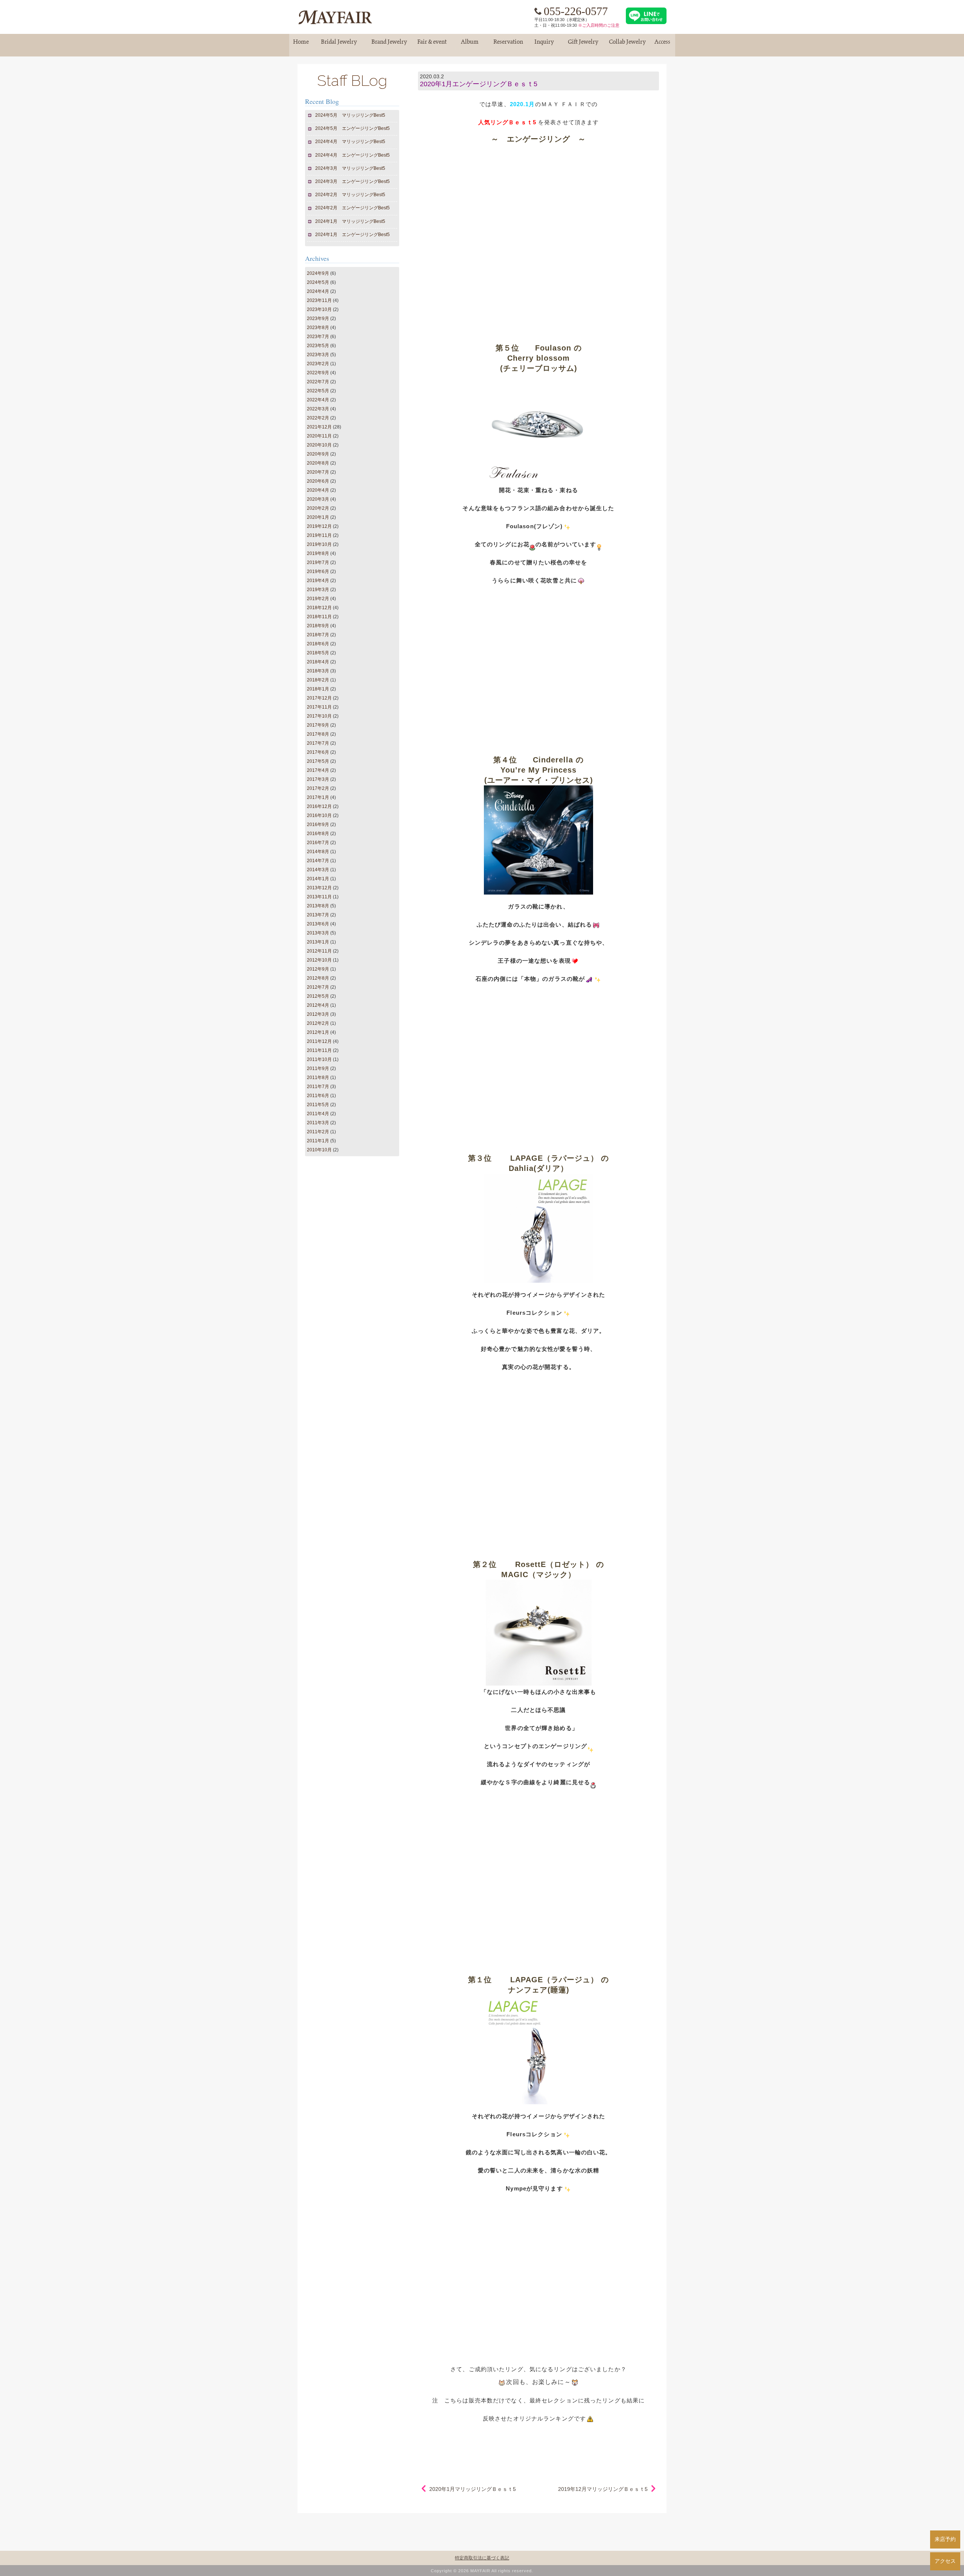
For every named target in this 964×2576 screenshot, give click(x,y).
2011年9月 (318, 1069)
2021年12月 (319, 427)
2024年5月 (318, 282)
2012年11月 (319, 951)
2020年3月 (318, 499)
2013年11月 (319, 897)
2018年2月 (318, 680)
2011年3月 (318, 1123)
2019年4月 (318, 581)
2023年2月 (318, 364)
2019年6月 (318, 572)
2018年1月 (318, 689)
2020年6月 (318, 481)
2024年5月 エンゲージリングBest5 (353, 128)
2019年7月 (318, 562)
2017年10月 (319, 716)
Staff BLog (352, 80)
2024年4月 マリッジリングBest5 (350, 142)
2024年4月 (318, 291)
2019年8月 (318, 553)
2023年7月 (318, 337)
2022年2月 (318, 418)
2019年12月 (319, 526)
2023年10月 (319, 309)
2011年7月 (318, 1087)
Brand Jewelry (389, 45)
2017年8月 (318, 734)
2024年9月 (318, 273)
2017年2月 (318, 788)
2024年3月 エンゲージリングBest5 (353, 181)
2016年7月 (318, 843)
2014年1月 (318, 879)
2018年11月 (319, 617)
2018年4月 (318, 662)
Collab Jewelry (627, 45)
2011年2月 (318, 1132)
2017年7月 (318, 743)
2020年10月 (319, 445)
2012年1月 (318, 1032)
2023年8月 (318, 328)
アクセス (945, 2561)
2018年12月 (319, 608)
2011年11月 (319, 1050)
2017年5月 (318, 761)
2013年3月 (318, 933)
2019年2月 (318, 599)
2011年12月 (319, 1041)
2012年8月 (318, 978)
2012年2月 (318, 1023)
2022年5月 (318, 391)
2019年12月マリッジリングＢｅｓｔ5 (603, 2489)
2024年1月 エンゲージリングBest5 (353, 235)
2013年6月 (318, 924)
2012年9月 (318, 969)
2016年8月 (318, 834)
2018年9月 (318, 626)
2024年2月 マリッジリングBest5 (350, 195)
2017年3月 (318, 779)
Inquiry (544, 45)
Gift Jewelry (583, 45)
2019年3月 (318, 590)
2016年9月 (318, 825)
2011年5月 (318, 1105)
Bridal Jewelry (339, 45)
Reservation (508, 45)
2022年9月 (318, 373)
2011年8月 (318, 1078)
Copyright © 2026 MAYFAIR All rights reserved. (482, 2571)
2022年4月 (318, 400)
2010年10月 (319, 1150)
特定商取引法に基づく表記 (482, 2558)
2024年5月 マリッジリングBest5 (350, 115)
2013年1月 (318, 942)
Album (470, 45)
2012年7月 (318, 987)
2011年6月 (318, 1096)
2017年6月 (318, 752)
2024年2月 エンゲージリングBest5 (353, 208)
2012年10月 (319, 960)
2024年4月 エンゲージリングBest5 (353, 155)
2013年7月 (318, 915)
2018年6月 (318, 644)
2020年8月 (318, 463)
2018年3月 (318, 671)
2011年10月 (319, 1059)
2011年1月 (318, 1141)
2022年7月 (318, 382)
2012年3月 (318, 1014)
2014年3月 (318, 870)
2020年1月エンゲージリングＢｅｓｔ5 (479, 84)
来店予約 (945, 2539)
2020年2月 (318, 508)
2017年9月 (318, 725)
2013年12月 (319, 888)
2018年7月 (318, 635)
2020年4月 (318, 490)
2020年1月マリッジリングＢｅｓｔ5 (473, 2489)
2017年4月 (318, 770)
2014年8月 (318, 852)
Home (301, 45)
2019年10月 (319, 544)
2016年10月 (319, 815)
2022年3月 (318, 409)
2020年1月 (318, 517)
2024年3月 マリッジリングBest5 (350, 168)
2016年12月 (319, 806)
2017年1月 (318, 797)
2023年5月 (318, 346)
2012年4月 (318, 1005)
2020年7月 (318, 472)
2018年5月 (318, 653)
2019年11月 (319, 535)
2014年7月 (318, 861)
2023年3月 (318, 355)
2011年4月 (318, 1114)
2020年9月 (318, 454)
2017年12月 (319, 698)
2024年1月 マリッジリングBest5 (350, 221)
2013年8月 (318, 906)
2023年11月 (319, 300)
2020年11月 (319, 436)
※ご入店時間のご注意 (599, 25)
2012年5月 (318, 996)
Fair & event (432, 45)
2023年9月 (318, 319)
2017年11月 (319, 707)
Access (662, 45)
